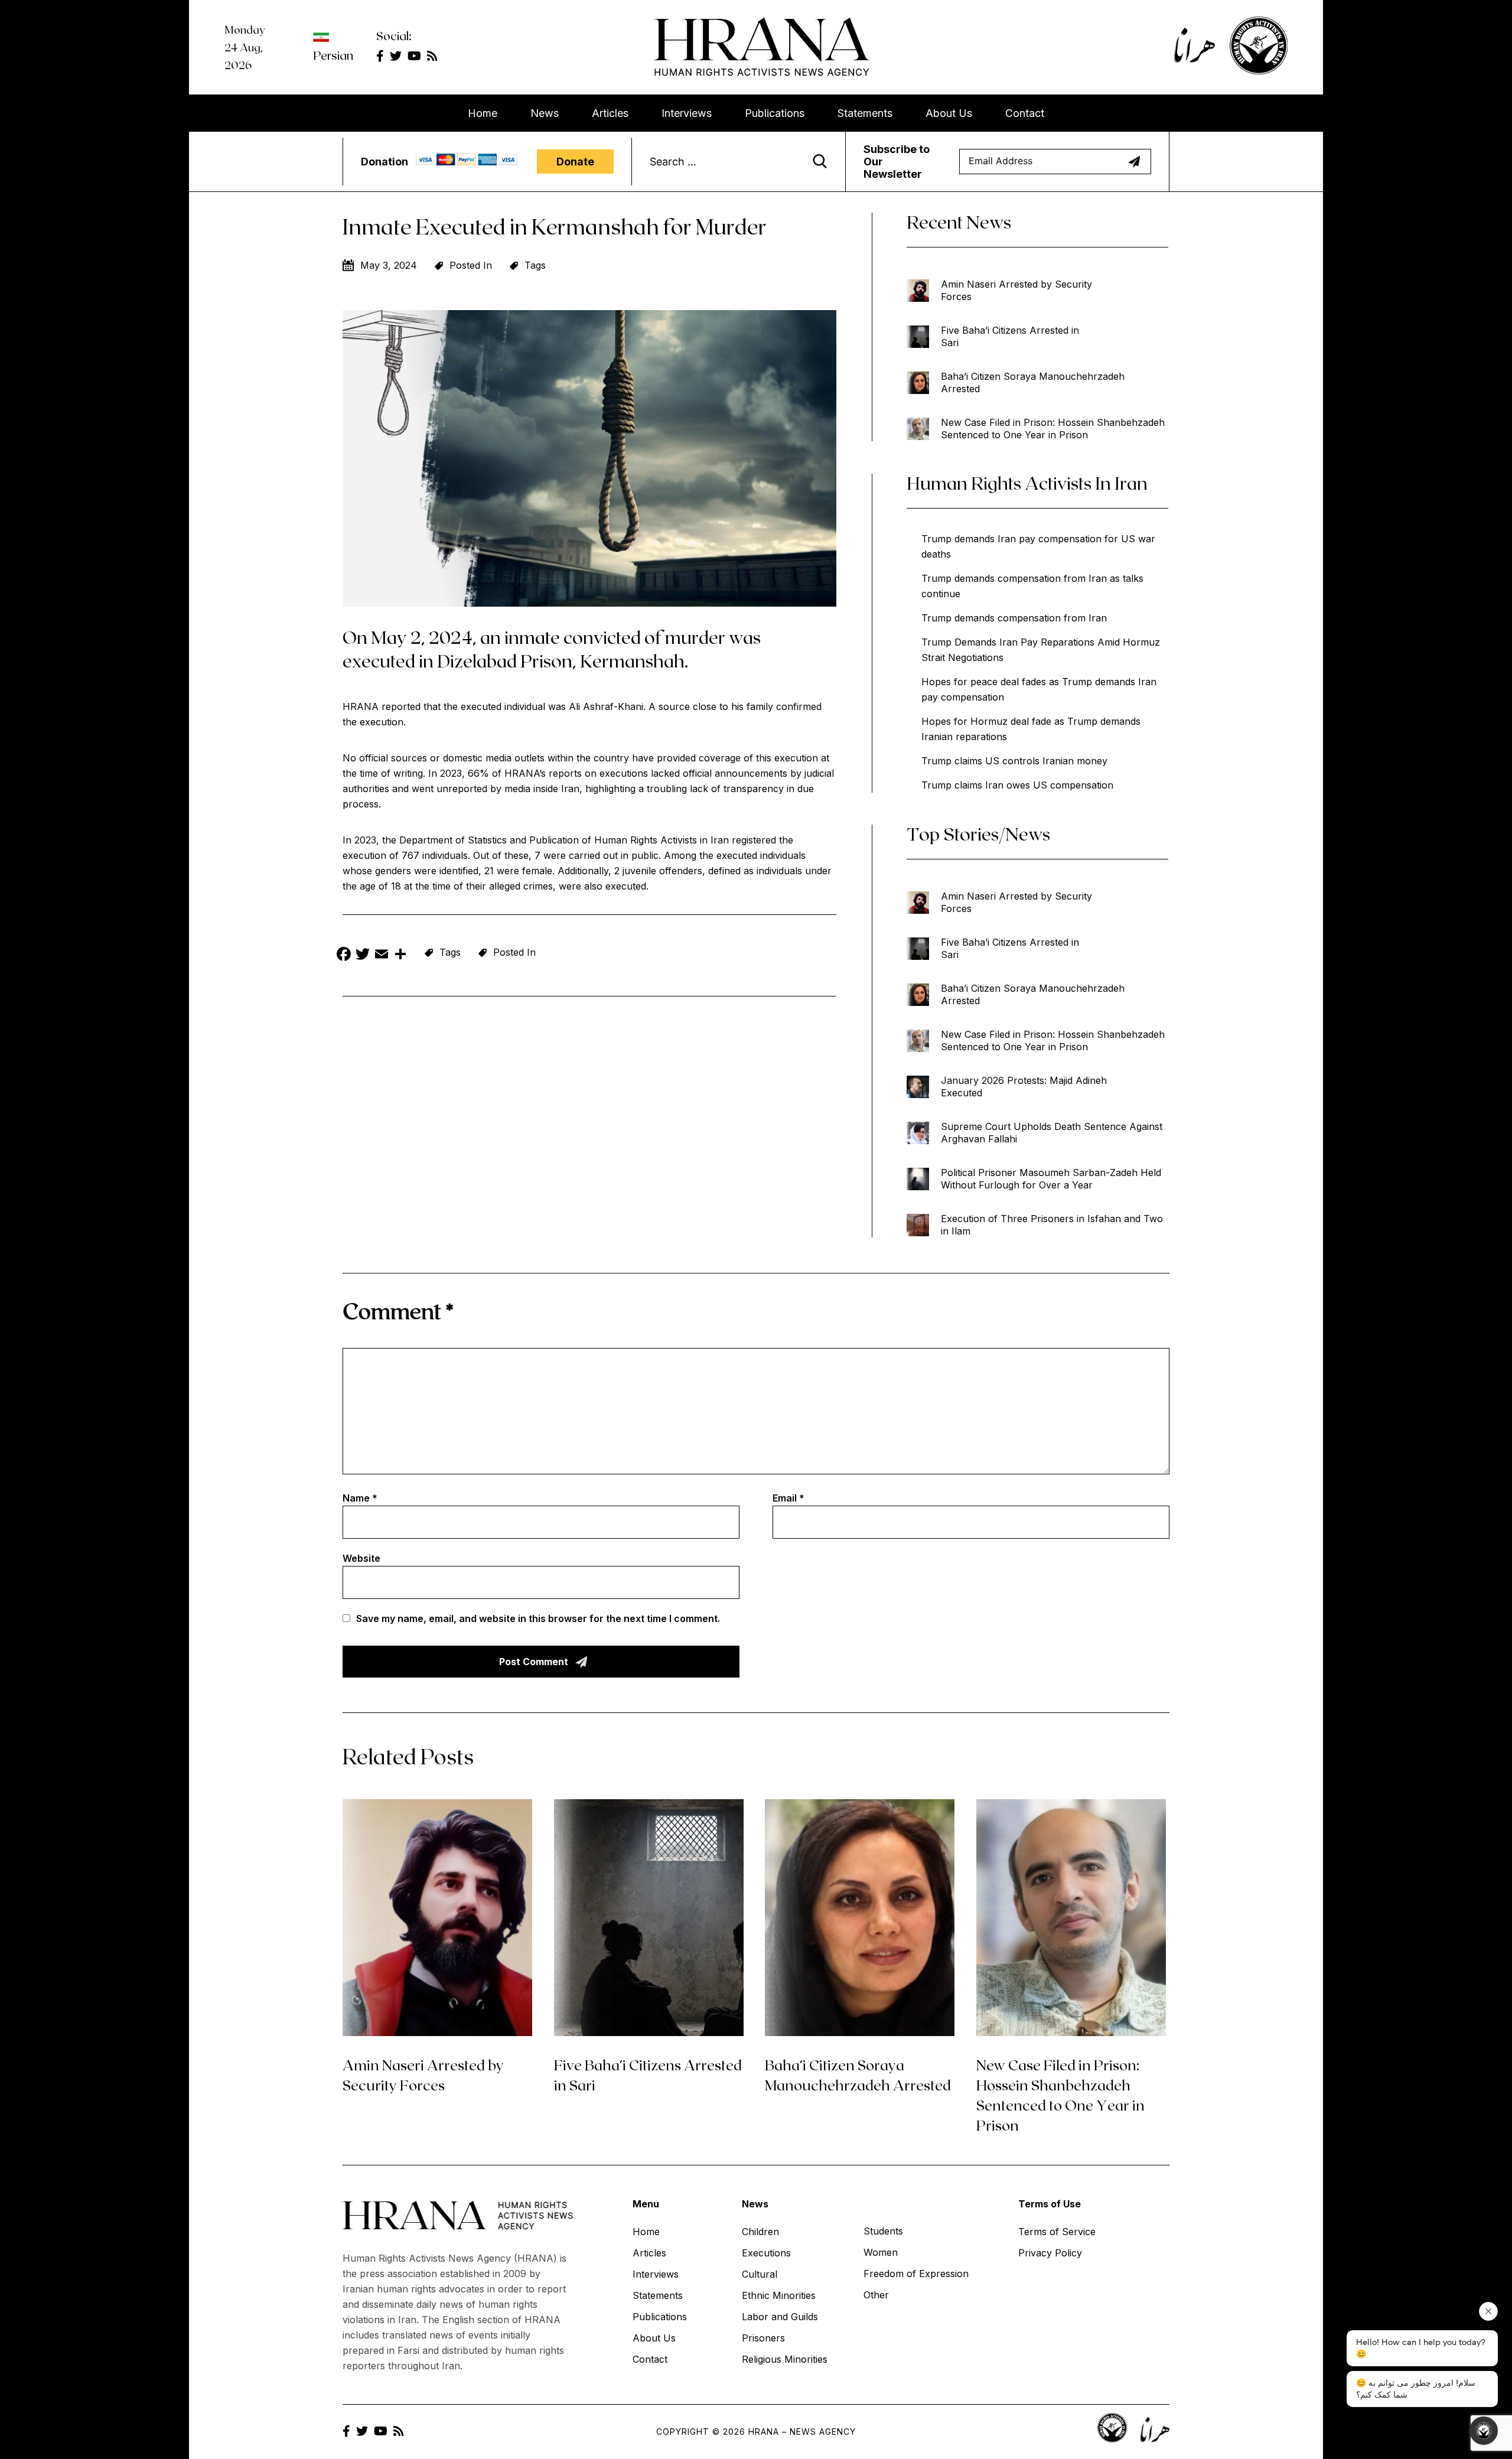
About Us (949, 113)
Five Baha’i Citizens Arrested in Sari (1010, 336)
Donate (575, 162)
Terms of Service (1057, 2232)
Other (876, 2295)
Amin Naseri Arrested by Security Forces (1016, 290)
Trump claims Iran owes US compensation (1017, 785)
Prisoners (763, 2338)
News (545, 113)
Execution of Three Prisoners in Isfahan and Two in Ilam (1052, 1225)
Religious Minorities (785, 2359)
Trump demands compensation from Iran (1014, 618)
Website (361, 1558)
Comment (398, 1310)
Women (881, 2252)
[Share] (400, 955)
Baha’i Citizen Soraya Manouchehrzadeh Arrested (1033, 382)
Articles (610, 113)
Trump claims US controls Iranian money (1014, 761)
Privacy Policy (1050, 2253)
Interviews (687, 113)
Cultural (760, 2274)
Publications (775, 113)
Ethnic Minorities (779, 2295)
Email (788, 1498)
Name (360, 1498)
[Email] (382, 955)
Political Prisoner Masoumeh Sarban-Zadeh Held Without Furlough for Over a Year (1051, 1179)
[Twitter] (363, 955)
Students (883, 2231)
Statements (865, 113)
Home (483, 113)
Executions (766, 2253)
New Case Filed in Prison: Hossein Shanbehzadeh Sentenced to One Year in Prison (1053, 429)
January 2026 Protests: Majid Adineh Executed (1024, 1087)
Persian (333, 55)
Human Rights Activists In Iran (1027, 483)
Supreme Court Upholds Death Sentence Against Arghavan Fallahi (1052, 1133)
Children (760, 2232)
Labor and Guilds (780, 2317)
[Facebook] (344, 955)
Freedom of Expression (916, 2274)
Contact (1025, 113)
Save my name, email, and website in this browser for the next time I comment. (538, 1618)
